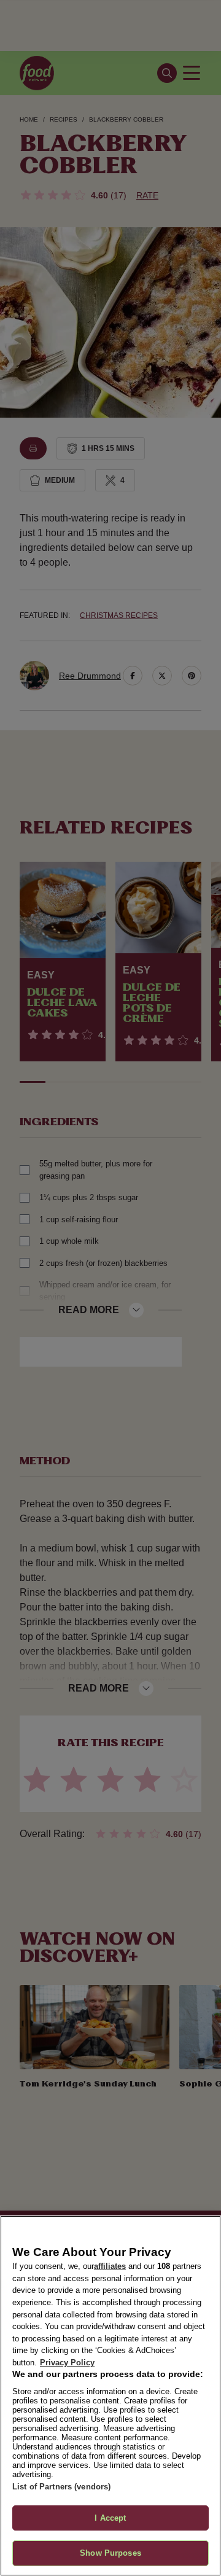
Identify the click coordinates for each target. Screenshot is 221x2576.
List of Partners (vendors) (61, 2487)
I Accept (110, 2518)
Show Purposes (110, 2553)
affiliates (110, 2266)
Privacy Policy (67, 2363)
